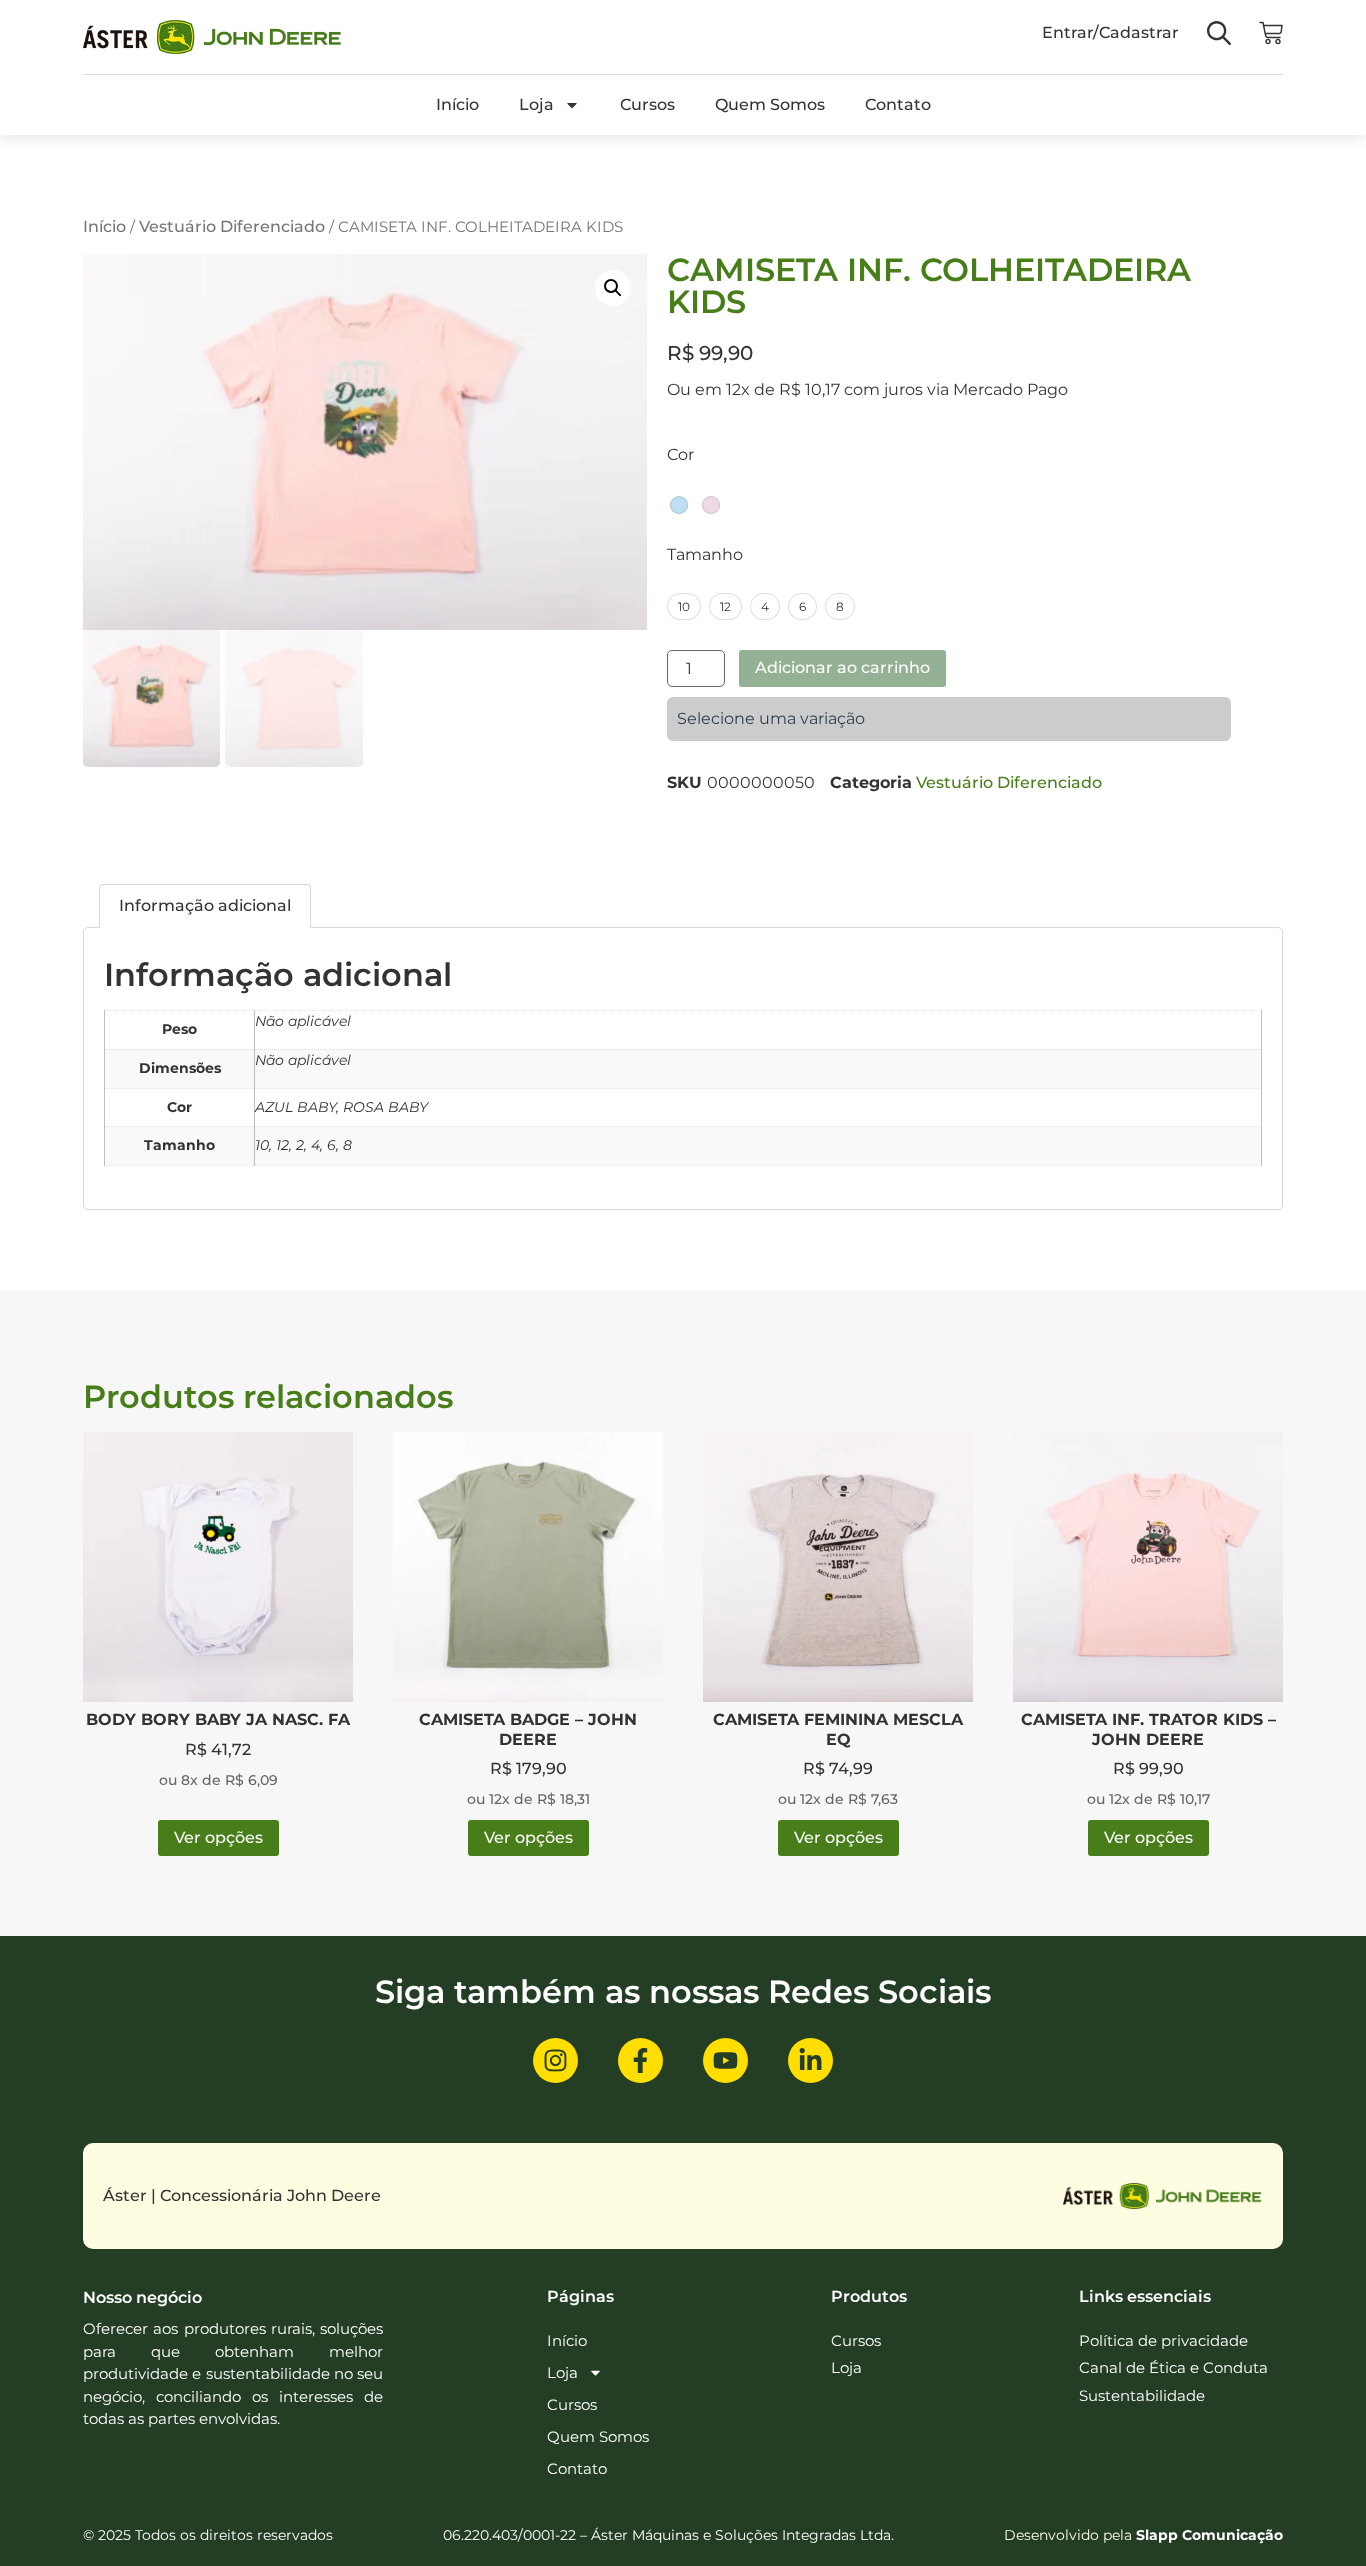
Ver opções (218, 1837)
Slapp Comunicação (1209, 2535)
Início (457, 104)
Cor (680, 455)
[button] (613, 288)
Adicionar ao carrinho (842, 667)
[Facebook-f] (640, 2060)
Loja (536, 104)
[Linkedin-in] (810, 2060)
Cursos (647, 104)
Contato (898, 104)
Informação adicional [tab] (205, 905)
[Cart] (1271, 33)
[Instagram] (555, 2060)
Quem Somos (770, 104)
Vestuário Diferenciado (232, 226)
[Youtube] (725, 2060)
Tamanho (705, 555)
